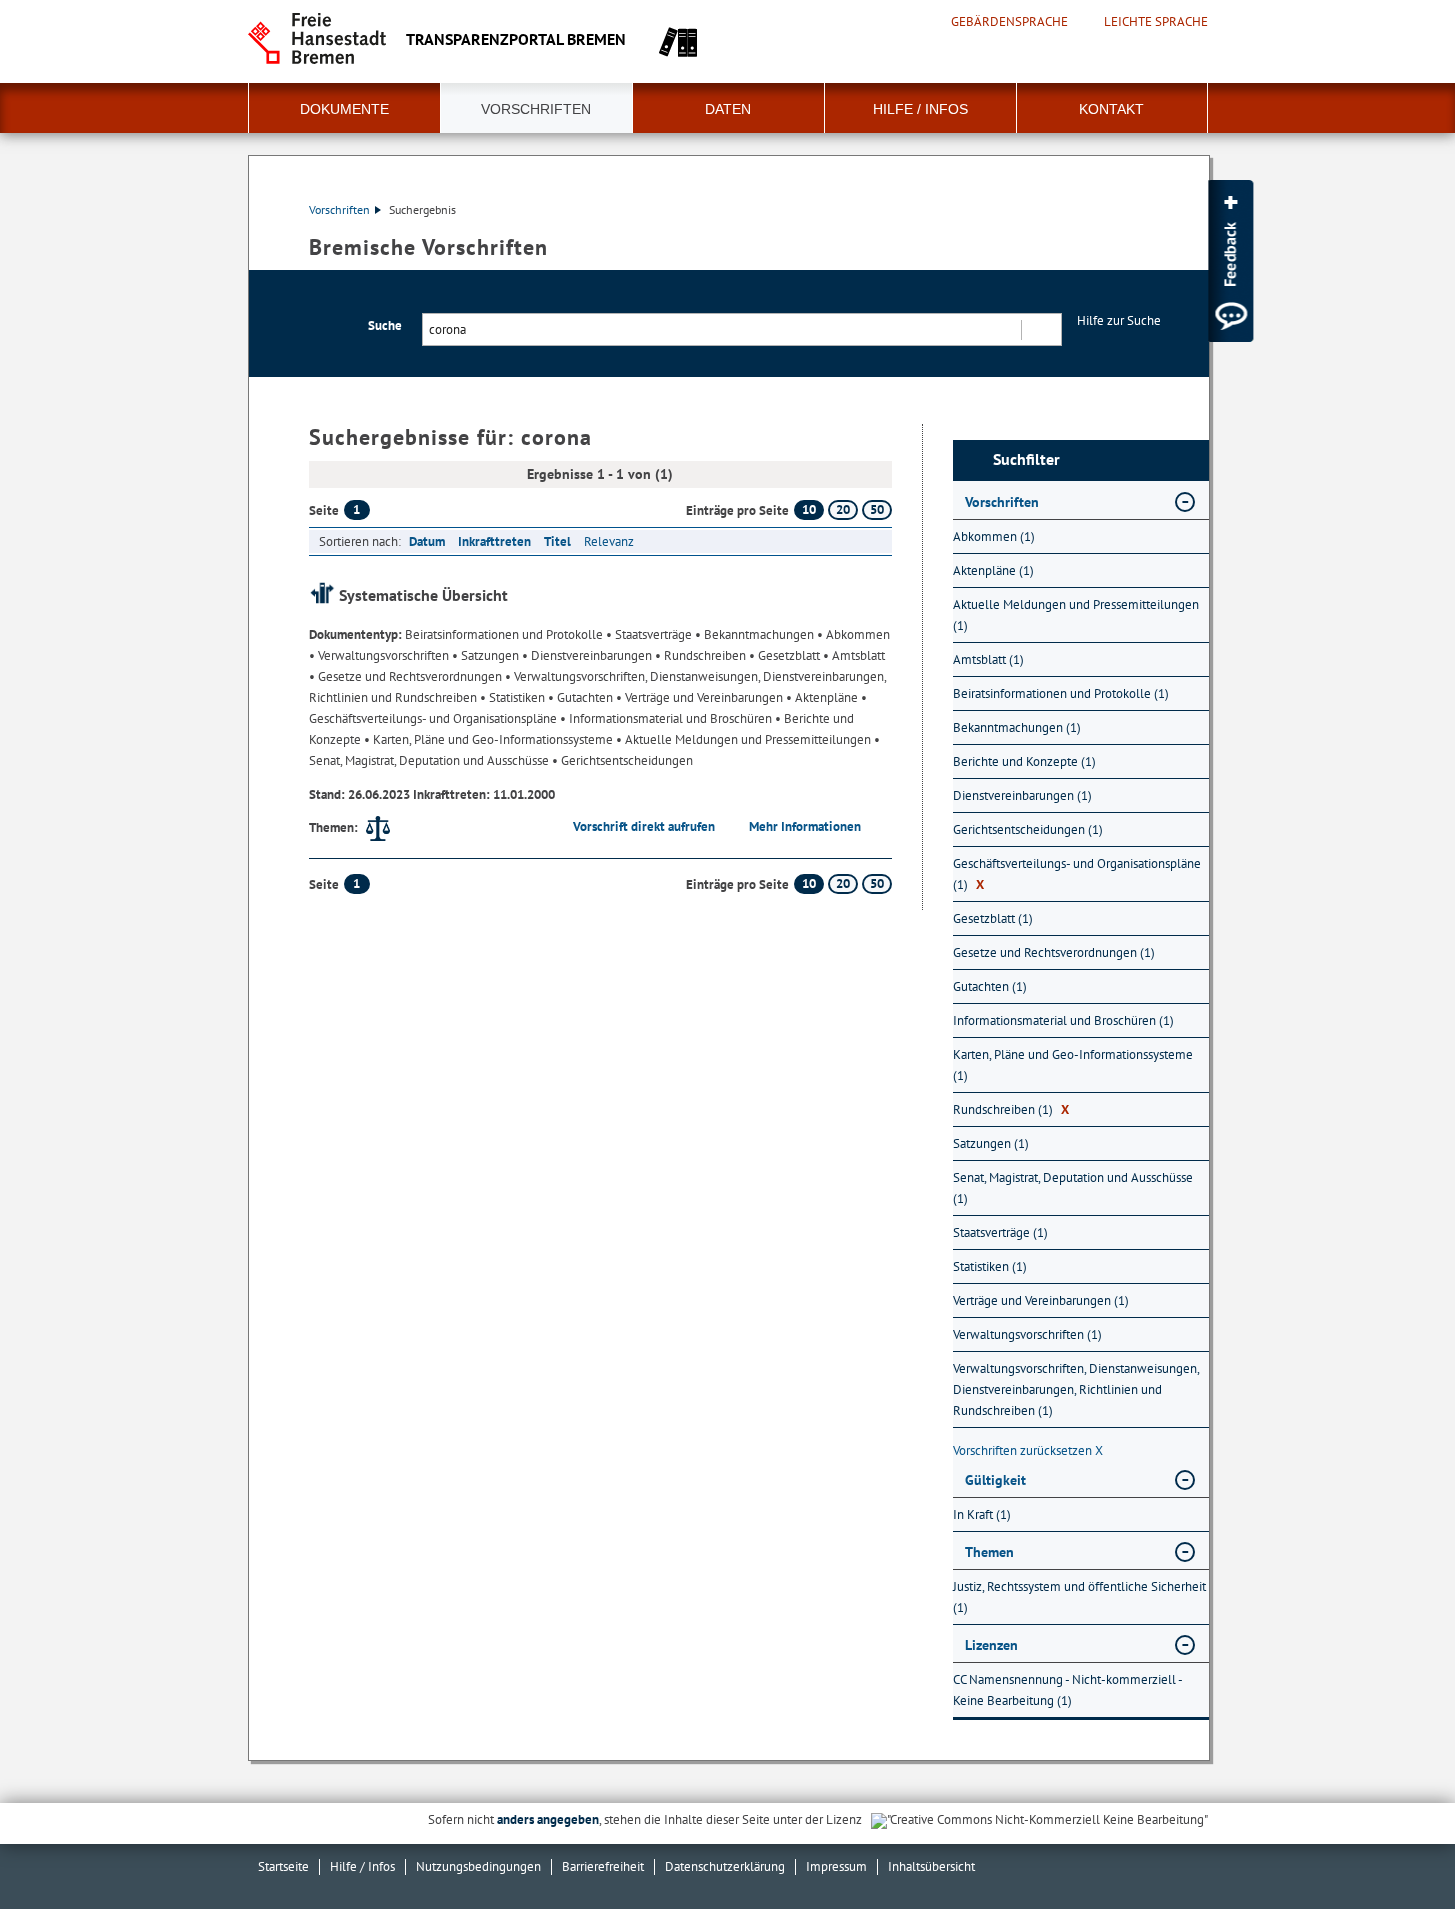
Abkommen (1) (994, 536)
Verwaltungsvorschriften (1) (1027, 1334)
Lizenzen (991, 1645)
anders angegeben (548, 1819)
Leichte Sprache (1156, 22)
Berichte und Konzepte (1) (1024, 761)
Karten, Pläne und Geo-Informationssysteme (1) (1073, 1065)
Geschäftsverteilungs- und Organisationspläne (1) (1077, 874)
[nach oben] (1393, 1847)
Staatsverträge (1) (1000, 1232)
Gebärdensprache (1009, 22)
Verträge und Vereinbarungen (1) (1041, 1300)
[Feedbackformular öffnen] (1230, 261)
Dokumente (344, 109)
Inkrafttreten (494, 541)
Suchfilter (1026, 459)
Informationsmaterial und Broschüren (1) (1063, 1020)
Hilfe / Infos (920, 109)
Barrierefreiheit (603, 1866)
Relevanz (609, 541)
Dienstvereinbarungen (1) (1022, 795)
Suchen (1040, 329)
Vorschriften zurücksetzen (1028, 1450)
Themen (989, 1552)
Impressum (836, 1866)
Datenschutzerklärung (725, 1866)
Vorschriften (536, 109)
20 (843, 509)
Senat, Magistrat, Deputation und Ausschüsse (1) (1073, 1188)
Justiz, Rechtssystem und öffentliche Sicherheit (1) (1079, 1597)
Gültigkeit (995, 1480)
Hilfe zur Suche (1119, 320)
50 (877, 509)
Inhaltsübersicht (931, 1866)
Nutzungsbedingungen (478, 1866)
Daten (728, 109)
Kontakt (1111, 109)
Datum (427, 541)
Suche (385, 325)
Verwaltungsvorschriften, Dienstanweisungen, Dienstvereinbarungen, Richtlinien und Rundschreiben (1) (1076, 1389)
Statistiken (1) (990, 1266)
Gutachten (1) (990, 986)
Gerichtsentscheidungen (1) (1028, 829)
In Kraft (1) (982, 1514)
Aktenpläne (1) (993, 570)
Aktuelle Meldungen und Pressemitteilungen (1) (1076, 615)
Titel (557, 541)
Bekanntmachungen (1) (1017, 727)
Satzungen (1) (991, 1143)
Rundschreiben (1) (1011, 1109)
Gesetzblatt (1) (993, 918)
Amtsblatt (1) (988, 659)
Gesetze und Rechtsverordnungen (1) (1054, 952)
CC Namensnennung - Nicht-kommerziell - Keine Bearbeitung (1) (1067, 1690)
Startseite (283, 1866)
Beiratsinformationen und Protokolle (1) (1061, 693)
